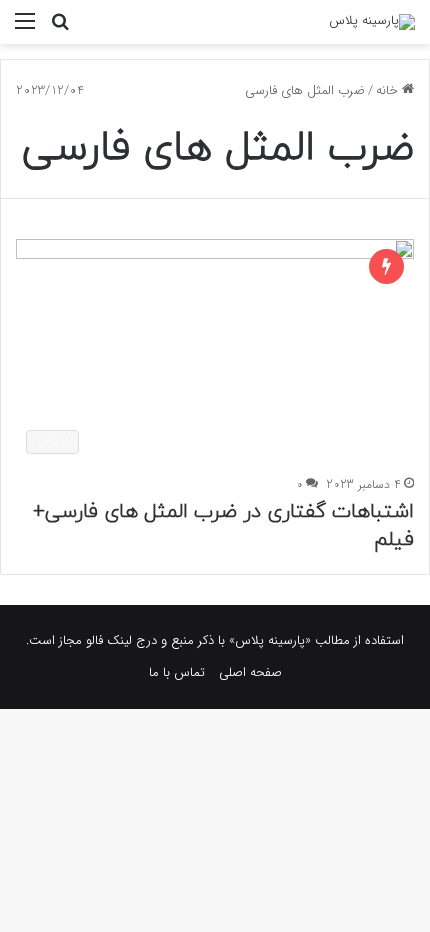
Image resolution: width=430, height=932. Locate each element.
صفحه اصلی (250, 672)
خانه (389, 90)
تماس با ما (177, 672)
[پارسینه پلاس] (372, 22)
